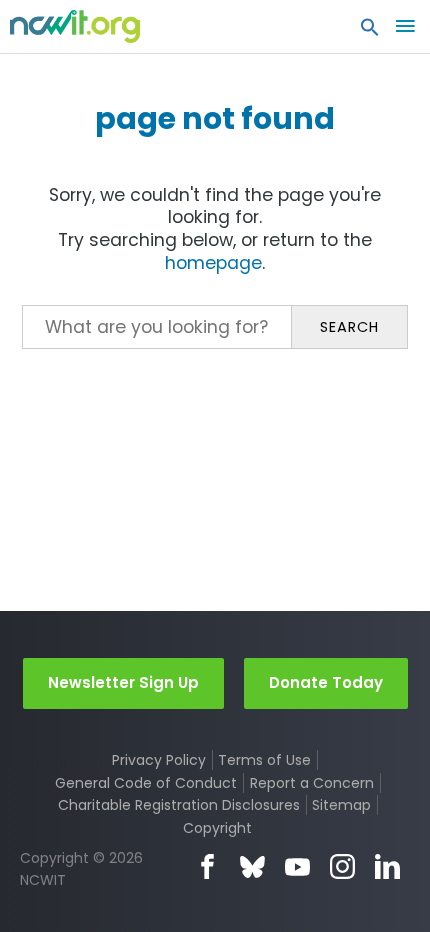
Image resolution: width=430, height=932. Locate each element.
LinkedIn (387, 866)
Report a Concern (312, 783)
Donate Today (326, 682)
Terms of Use (264, 760)
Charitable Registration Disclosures (179, 805)
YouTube (297, 866)
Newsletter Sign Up (123, 682)
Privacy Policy (159, 760)
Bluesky (252, 866)
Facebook (207, 866)
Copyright (217, 828)
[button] (370, 32)
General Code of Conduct (146, 783)
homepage (213, 263)
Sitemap (341, 805)
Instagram (342, 866)
